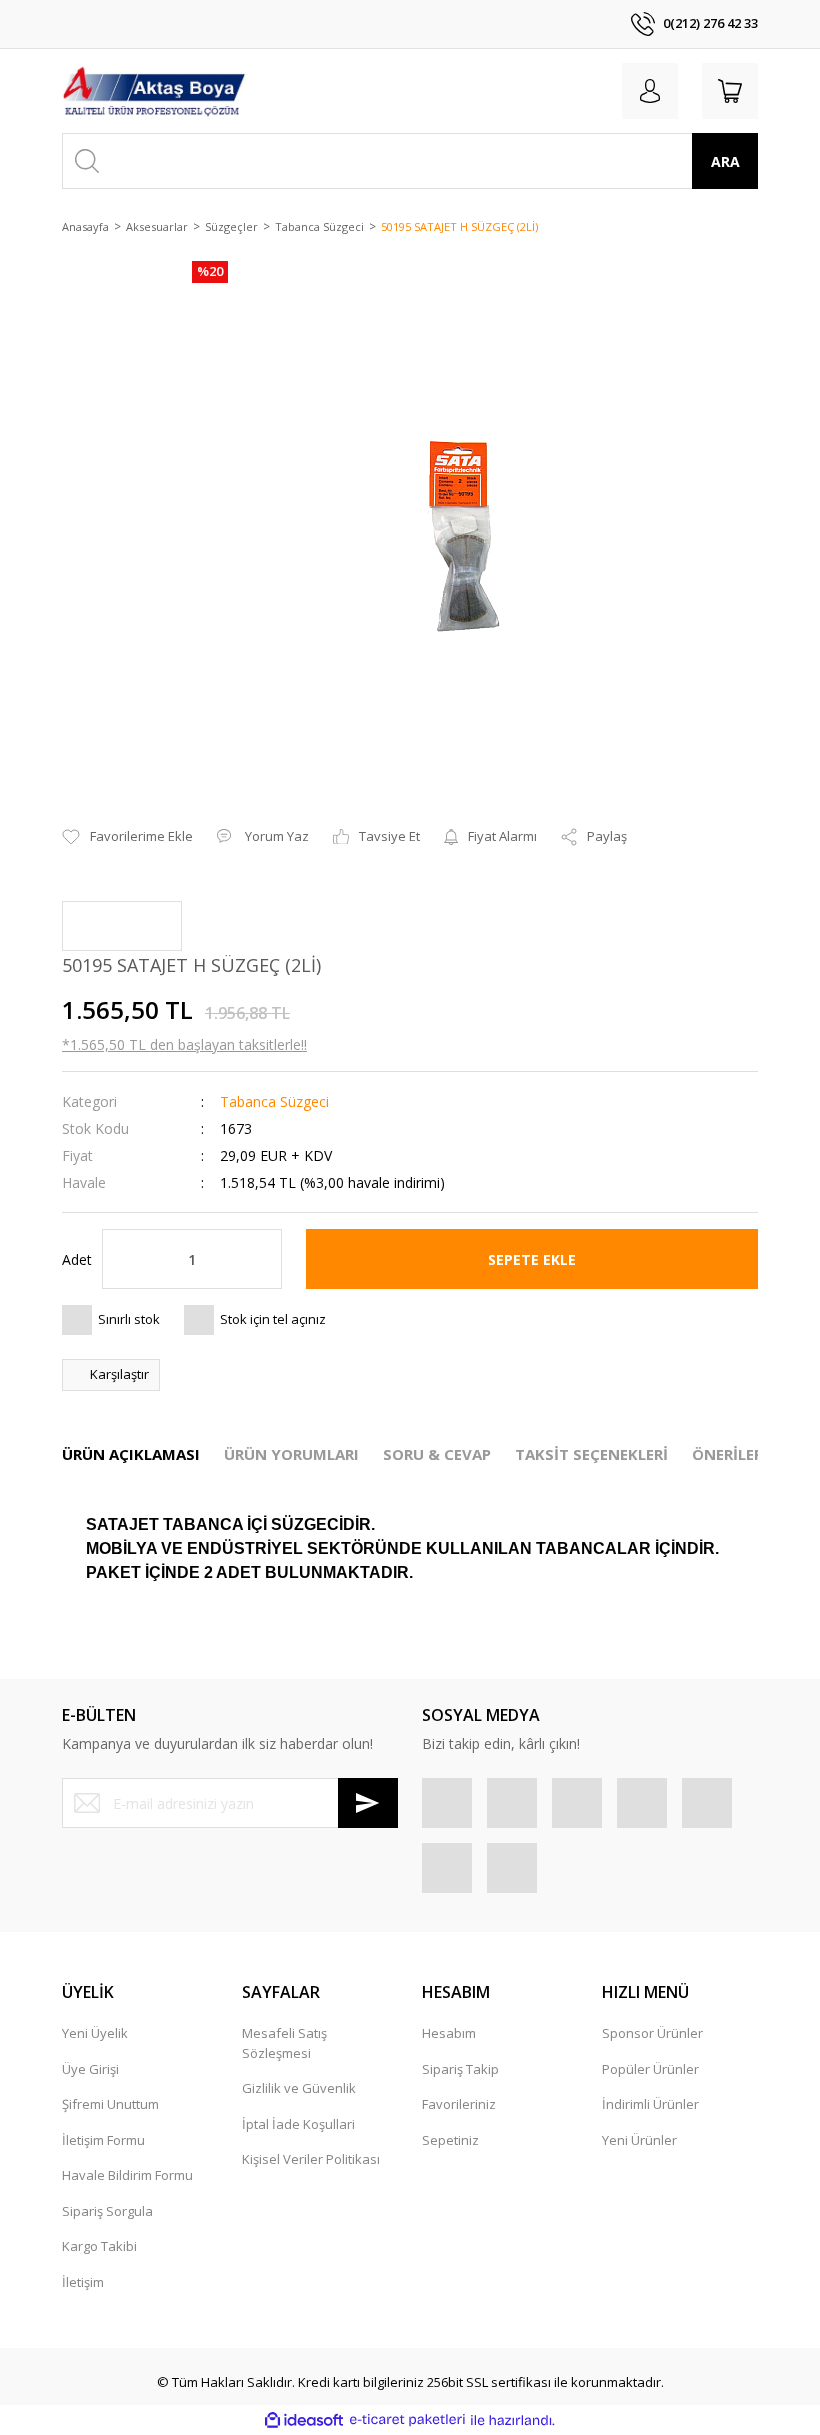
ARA (725, 161)
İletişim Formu (103, 2140)
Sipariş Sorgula (107, 2211)
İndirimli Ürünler (650, 2104)
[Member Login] (650, 91)
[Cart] (730, 91)
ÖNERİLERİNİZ (743, 1454)
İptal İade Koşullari (298, 2124)
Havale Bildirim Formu (127, 2175)
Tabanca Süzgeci (274, 1101)
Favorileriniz (459, 2104)
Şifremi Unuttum (110, 2104)
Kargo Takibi (99, 2246)
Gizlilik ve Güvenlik (299, 2088)
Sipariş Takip (460, 2069)
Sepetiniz (450, 2140)
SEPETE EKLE (532, 1259)
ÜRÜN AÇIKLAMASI (131, 1454)
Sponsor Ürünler (652, 2033)
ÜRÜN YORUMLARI (291, 1454)
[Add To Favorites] (127, 837)
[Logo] (154, 91)
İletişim (83, 2282)
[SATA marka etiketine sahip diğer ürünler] (122, 926)
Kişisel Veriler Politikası (311, 2159)
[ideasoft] (304, 2420)
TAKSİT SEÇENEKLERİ (591, 1454)
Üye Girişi (90, 2069)
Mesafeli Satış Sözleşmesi (284, 2043)
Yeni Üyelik (95, 2033)
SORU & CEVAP (437, 1454)
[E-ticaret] (407, 2420)
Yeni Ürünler (639, 2140)
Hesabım (449, 2033)
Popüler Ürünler (650, 2069)
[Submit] (368, 1803)
